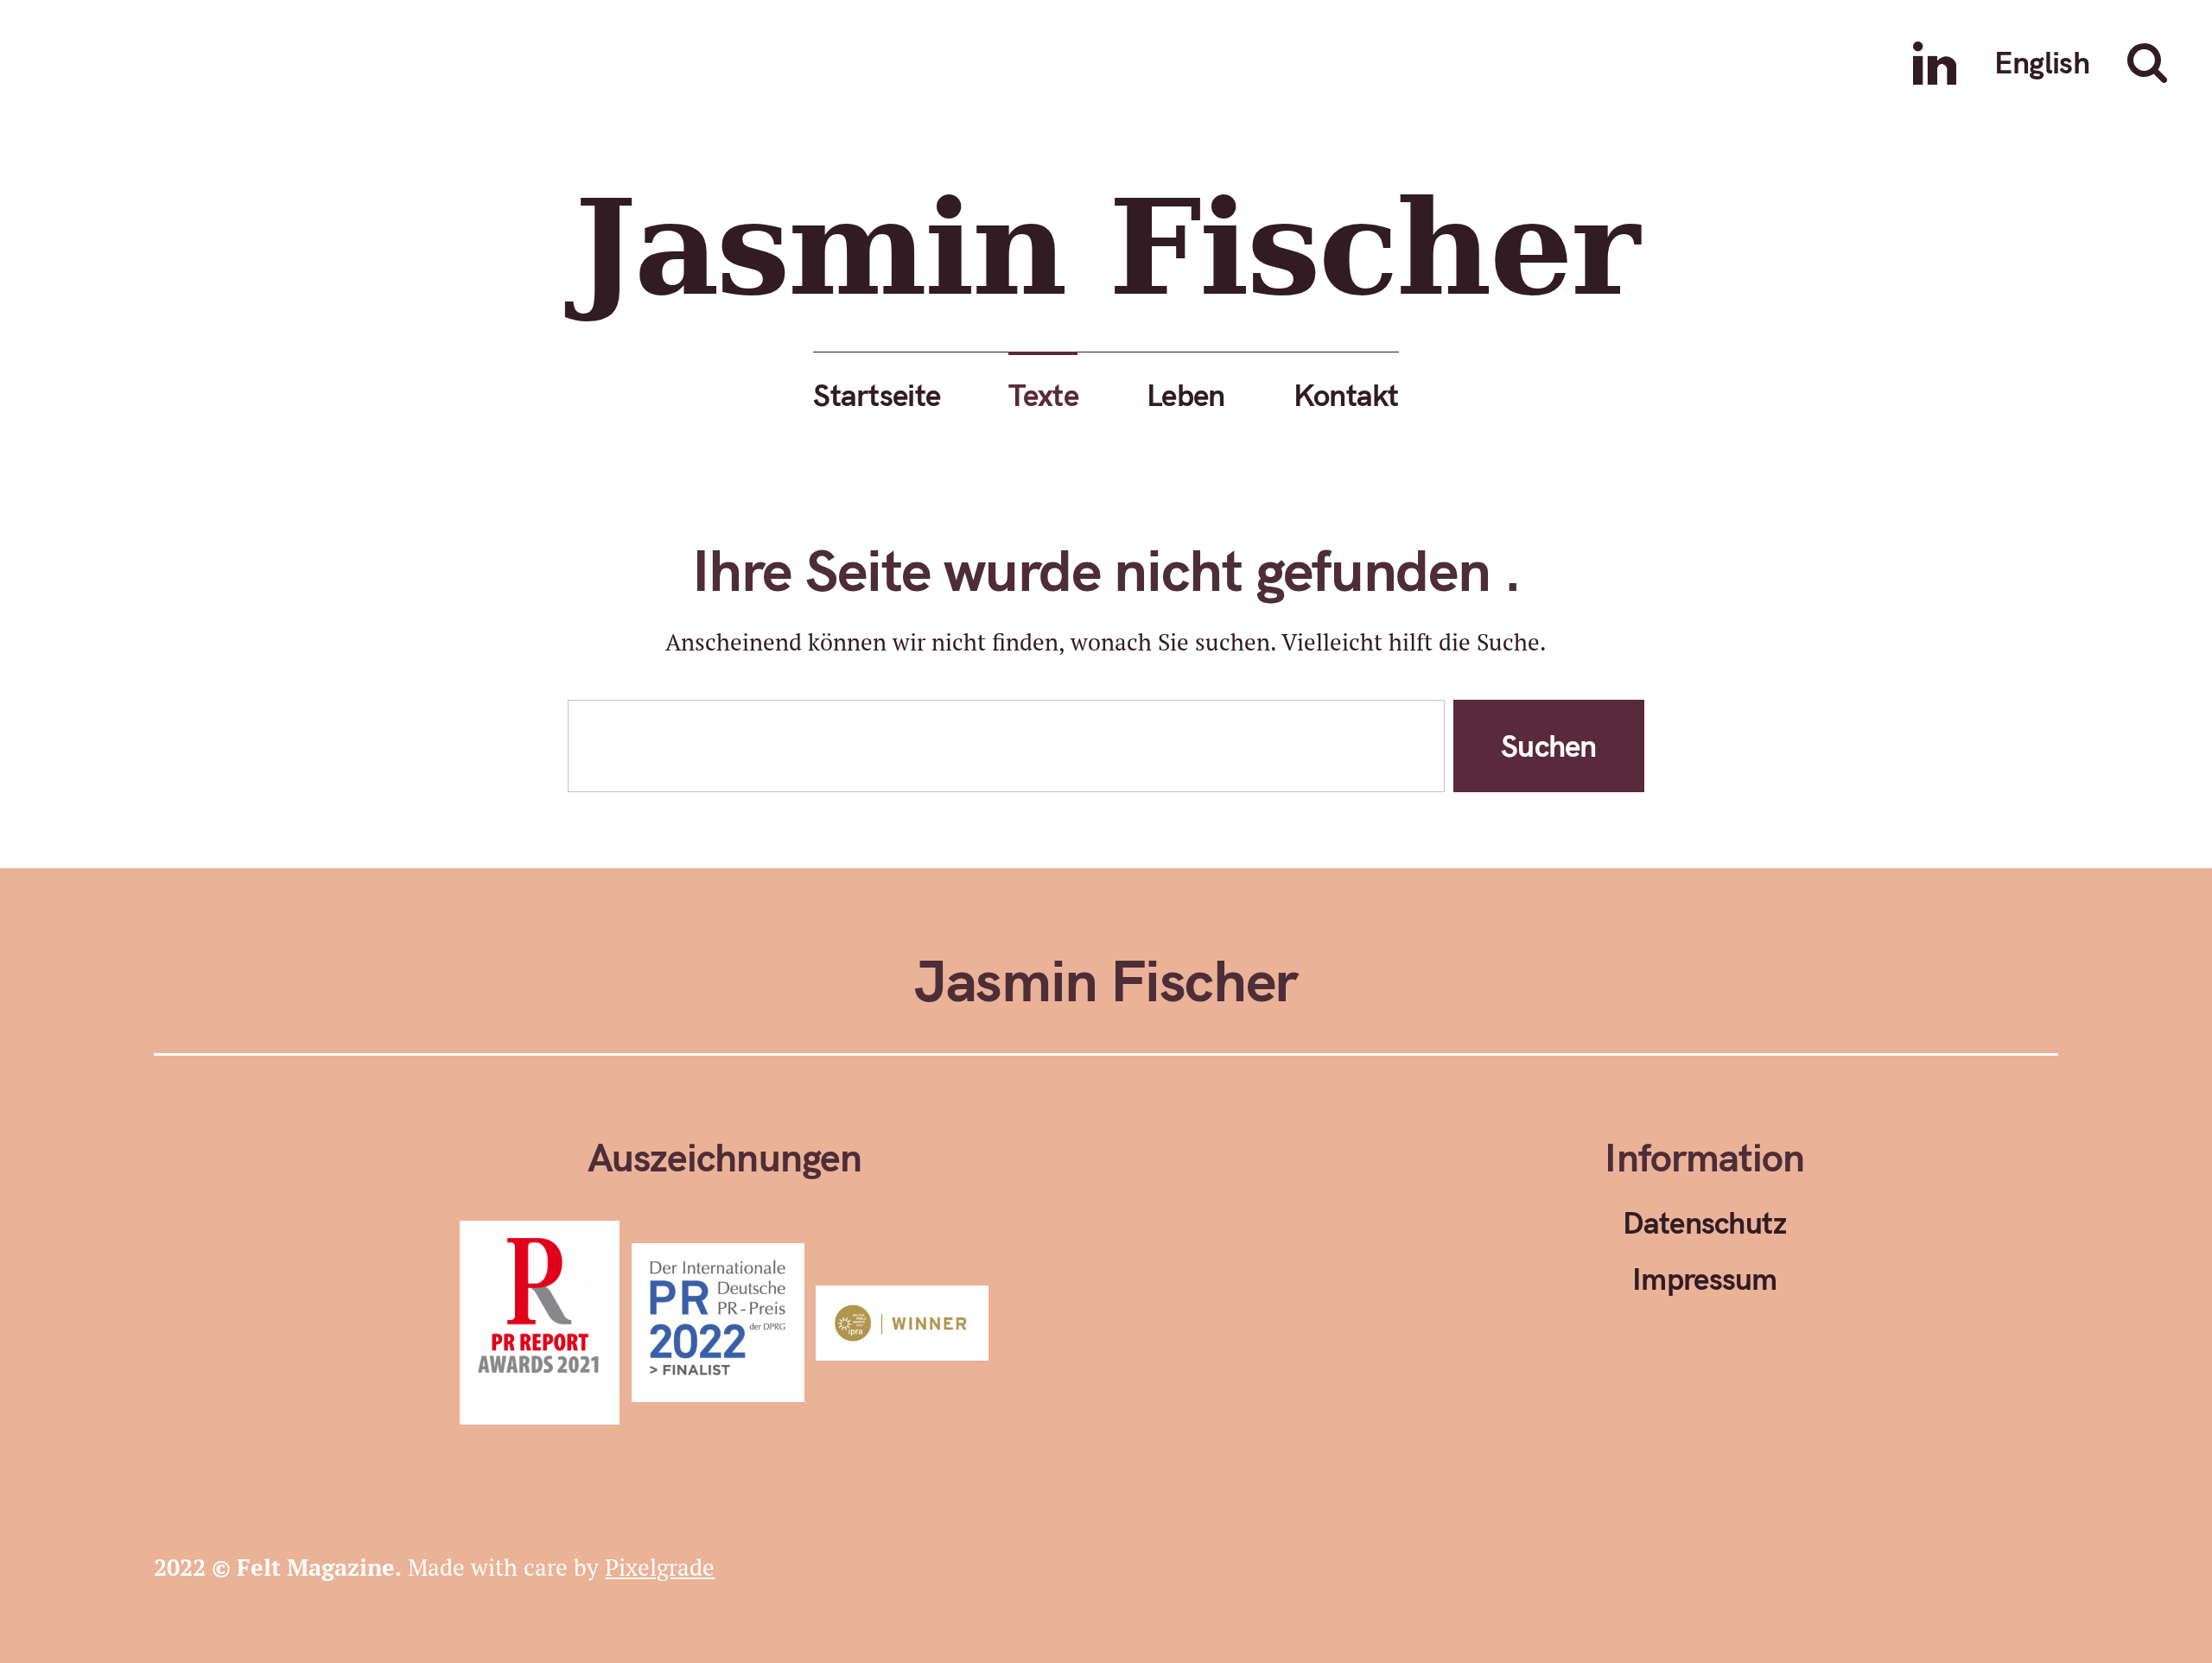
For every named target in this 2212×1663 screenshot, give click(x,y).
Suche (2151, 63)
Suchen (1549, 746)
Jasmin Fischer (1106, 248)
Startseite (877, 396)
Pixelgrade (660, 1567)
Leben (1185, 396)
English (2042, 62)
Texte (1043, 396)
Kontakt (1346, 396)
